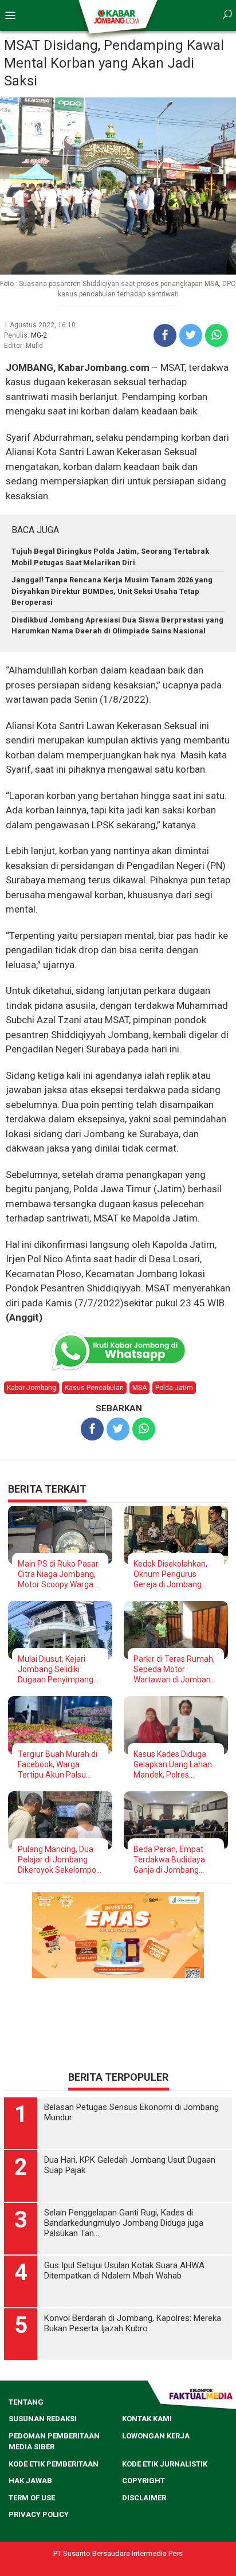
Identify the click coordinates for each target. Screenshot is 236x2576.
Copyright (143, 2533)
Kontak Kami (147, 2471)
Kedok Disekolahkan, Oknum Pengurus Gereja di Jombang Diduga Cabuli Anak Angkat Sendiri (170, 1574)
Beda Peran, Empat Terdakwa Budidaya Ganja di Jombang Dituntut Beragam (169, 1860)
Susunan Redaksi (43, 2471)
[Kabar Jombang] (117, 16)
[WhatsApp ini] (217, 335)
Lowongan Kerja (156, 2489)
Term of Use (32, 2550)
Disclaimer (144, 2550)
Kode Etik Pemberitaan (54, 2517)
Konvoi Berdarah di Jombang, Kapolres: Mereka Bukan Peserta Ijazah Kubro (133, 2376)
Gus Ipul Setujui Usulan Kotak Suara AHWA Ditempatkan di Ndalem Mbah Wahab (124, 2323)
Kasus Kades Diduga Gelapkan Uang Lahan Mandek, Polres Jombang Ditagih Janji (174, 1765)
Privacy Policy (39, 2567)
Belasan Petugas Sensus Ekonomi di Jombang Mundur (131, 2165)
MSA (139, 1388)
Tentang (26, 2455)
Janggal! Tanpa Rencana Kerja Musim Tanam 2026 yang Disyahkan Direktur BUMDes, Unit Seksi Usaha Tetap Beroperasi (112, 591)
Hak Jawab (30, 2533)
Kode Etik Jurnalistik (165, 2517)
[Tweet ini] (191, 335)
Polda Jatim (174, 1388)
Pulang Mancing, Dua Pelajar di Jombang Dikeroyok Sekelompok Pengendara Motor (59, 1860)
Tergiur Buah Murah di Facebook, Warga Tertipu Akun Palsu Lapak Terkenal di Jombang (58, 1765)
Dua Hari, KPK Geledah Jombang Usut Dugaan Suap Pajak (130, 2218)
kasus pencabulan (94, 1388)
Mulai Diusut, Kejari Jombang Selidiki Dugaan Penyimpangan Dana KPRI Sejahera (60, 1669)
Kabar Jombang (32, 1388)
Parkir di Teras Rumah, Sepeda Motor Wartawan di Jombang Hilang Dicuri (174, 1669)
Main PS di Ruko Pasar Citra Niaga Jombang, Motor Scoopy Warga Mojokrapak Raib (58, 1574)
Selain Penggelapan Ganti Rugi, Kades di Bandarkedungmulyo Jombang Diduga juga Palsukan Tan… (124, 2276)
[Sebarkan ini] (165, 335)
